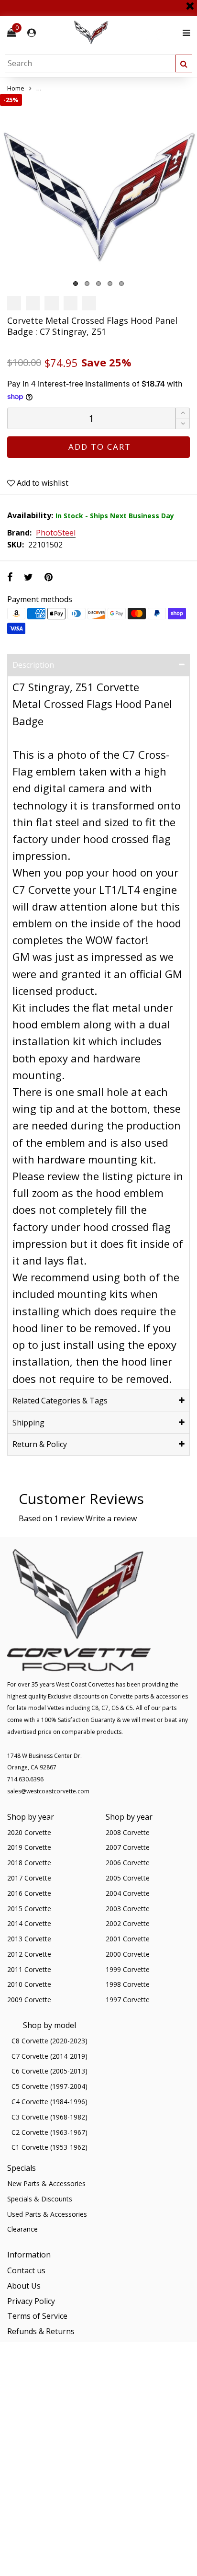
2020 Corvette (29, 1832)
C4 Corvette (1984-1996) (49, 2102)
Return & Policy (40, 1444)
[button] (183, 424)
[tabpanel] (98, 193)
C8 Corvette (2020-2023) (49, 2041)
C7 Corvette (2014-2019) (49, 2056)
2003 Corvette (128, 1909)
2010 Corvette (29, 1984)
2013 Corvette (29, 1939)
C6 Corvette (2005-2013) (49, 2071)
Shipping (28, 1423)
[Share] (10, 577)
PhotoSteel (56, 533)
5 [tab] (121, 284)
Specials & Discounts (40, 2199)
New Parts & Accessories (46, 2183)
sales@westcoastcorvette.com (48, 1791)
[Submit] (184, 63)
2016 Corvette (29, 1893)
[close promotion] (190, 2)
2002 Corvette (128, 1923)
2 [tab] (87, 284)
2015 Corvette (29, 1909)
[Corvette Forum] (125, 33)
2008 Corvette (128, 1832)
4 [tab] (110, 284)
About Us (24, 2286)
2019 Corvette (29, 1847)
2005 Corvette (128, 1878)
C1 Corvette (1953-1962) (49, 2147)
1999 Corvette (128, 1969)
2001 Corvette (128, 1939)
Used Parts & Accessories (47, 2214)
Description (33, 665)
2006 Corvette (128, 1863)
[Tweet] (28, 577)
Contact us (26, 2270)
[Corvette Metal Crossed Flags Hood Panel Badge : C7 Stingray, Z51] (98, 193)
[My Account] (32, 33)
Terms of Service (37, 2316)
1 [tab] (76, 284)
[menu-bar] (184, 33)
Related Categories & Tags (60, 1401)
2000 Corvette (128, 1954)
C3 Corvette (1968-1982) (49, 2117)
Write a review (111, 1518)
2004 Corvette (128, 1893)
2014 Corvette (29, 1923)
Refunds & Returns (41, 2331)
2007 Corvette (128, 1847)
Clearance (22, 2229)
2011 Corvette (29, 1969)
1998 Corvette (128, 1984)
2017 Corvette (29, 1878)
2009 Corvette (29, 2000)
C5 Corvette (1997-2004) (49, 2086)
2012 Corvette (29, 1954)
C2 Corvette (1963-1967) (49, 2132)
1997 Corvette (128, 2000)
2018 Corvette (29, 1863)
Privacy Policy (31, 2301)
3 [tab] (98, 284)
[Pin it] (49, 577)
